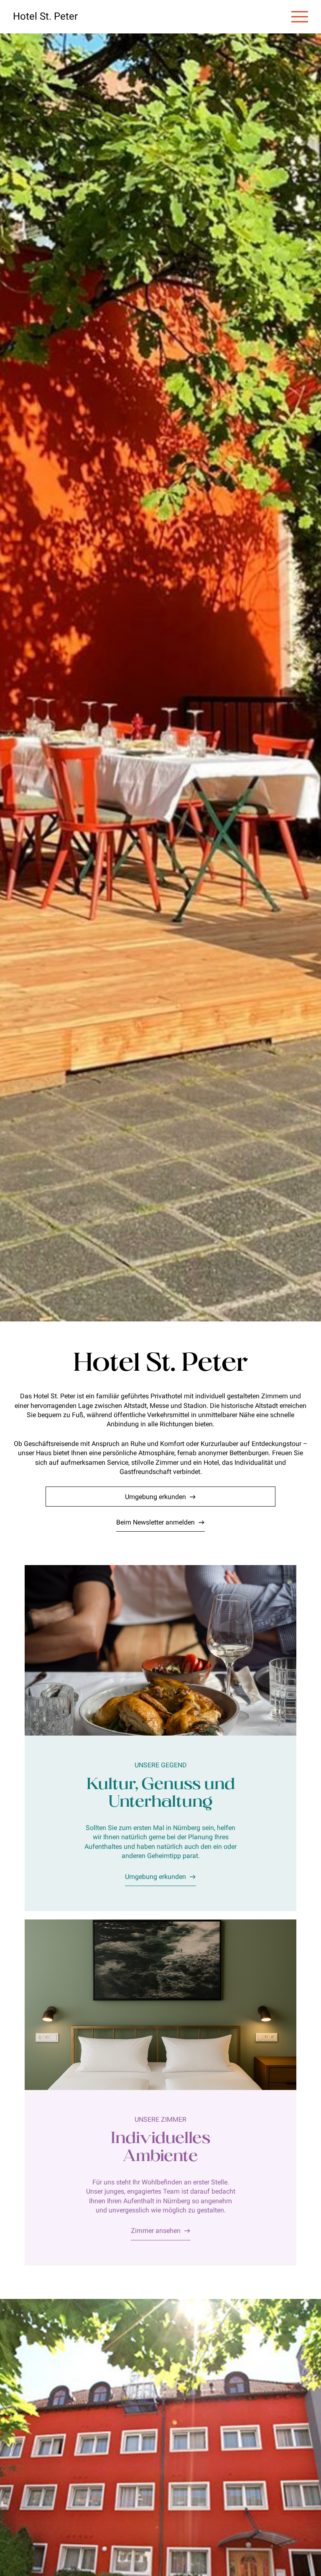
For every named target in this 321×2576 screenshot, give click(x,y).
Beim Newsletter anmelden (155, 1522)
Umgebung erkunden (155, 1497)
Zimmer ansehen (156, 2231)
